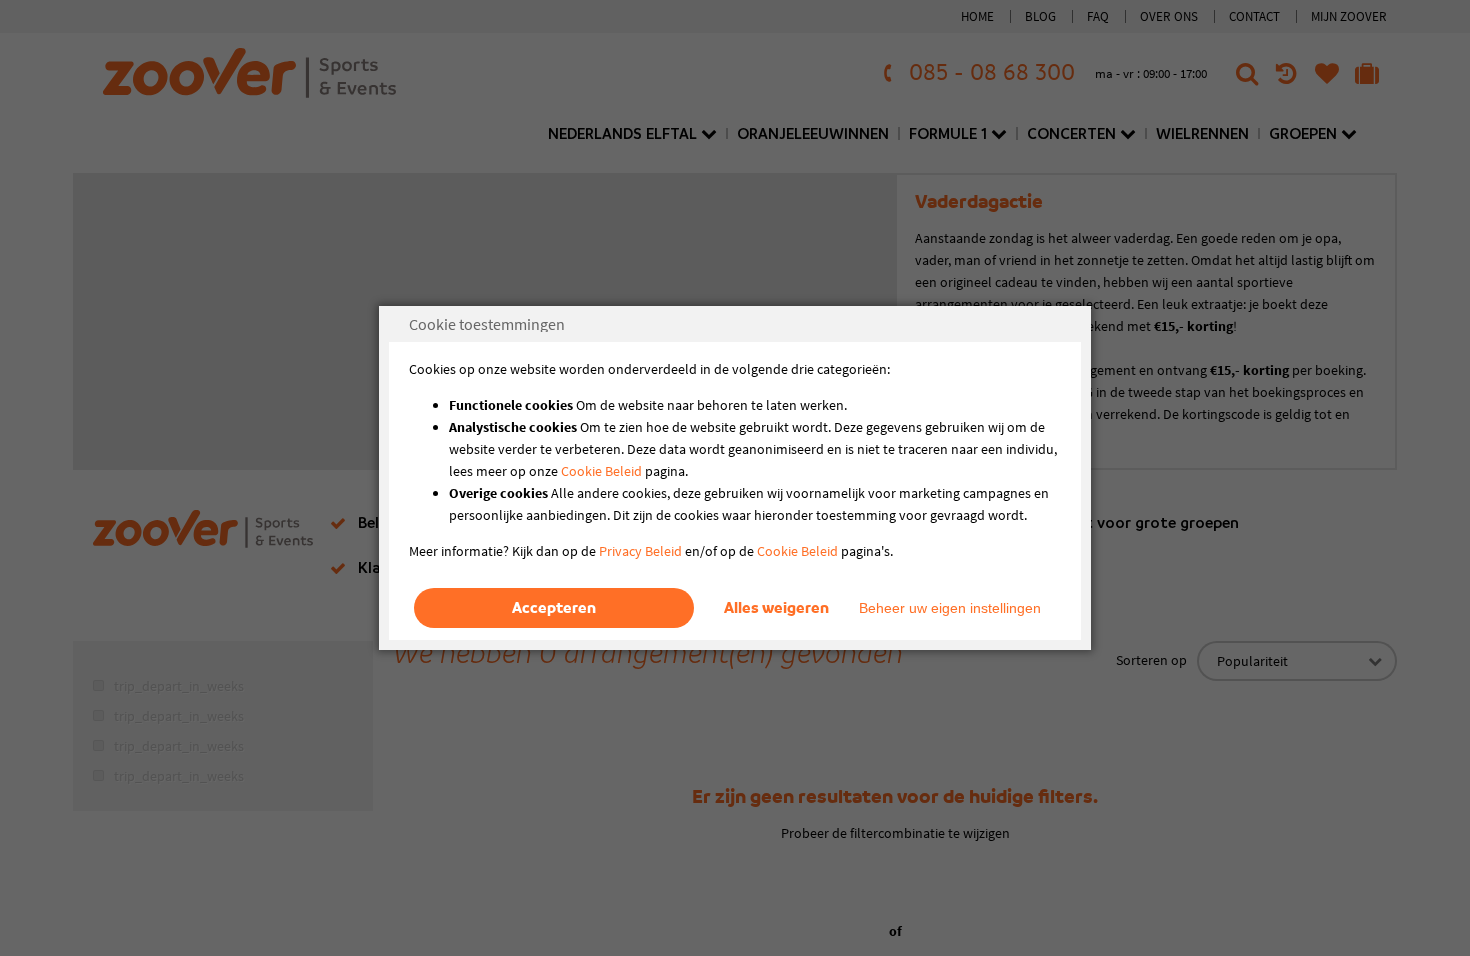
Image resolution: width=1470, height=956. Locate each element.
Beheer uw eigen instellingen (950, 608)
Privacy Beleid (640, 551)
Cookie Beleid (601, 471)
